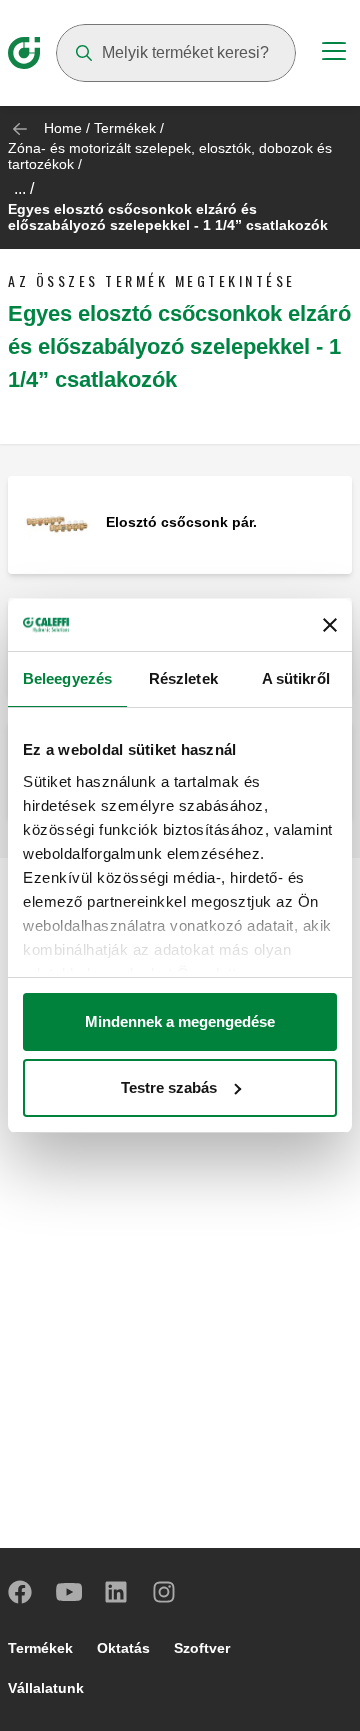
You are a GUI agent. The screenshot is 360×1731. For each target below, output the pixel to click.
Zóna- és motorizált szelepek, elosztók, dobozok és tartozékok (170, 156)
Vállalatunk (46, 1688)
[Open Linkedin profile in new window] (117, 1592)
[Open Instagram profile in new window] (165, 1592)
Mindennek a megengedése (180, 1021)
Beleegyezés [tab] (67, 678)
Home (63, 128)
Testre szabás (169, 1087)
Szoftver (202, 1648)
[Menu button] (334, 54)
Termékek (125, 128)
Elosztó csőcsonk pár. (181, 522)
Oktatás (123, 1648)
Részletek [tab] (183, 678)
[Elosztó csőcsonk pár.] (57, 523)
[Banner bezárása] (330, 625)
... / (24, 188)
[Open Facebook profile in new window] (21, 1592)
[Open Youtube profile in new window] (69, 1592)
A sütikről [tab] (296, 678)
